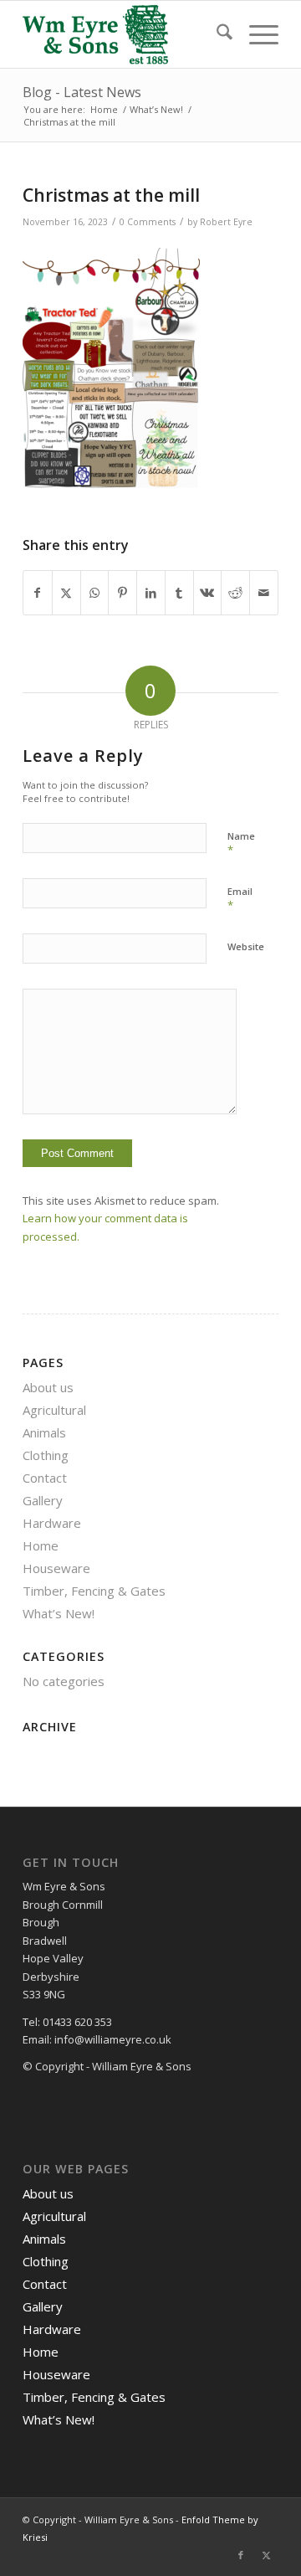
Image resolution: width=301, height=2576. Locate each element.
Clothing (46, 1455)
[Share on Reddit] (235, 593)
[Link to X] (266, 2555)
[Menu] (255, 34)
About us (48, 1387)
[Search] (216, 34)
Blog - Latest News (82, 92)
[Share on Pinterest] (122, 593)
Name (241, 844)
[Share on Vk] (208, 593)
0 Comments (148, 222)
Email (240, 899)
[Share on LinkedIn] (151, 593)
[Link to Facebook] (241, 2555)
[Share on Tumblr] (179, 593)
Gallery (43, 1500)
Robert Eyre (226, 222)
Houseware (56, 1568)
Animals (44, 1432)
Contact (45, 1478)
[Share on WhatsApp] (95, 593)
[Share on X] (66, 593)
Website (246, 946)
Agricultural (54, 1410)
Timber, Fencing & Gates (94, 1591)
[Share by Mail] (264, 593)
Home (41, 1545)
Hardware (52, 1523)
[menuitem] (216, 34)
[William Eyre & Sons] (125, 34)
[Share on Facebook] (38, 593)
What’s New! (59, 1613)
